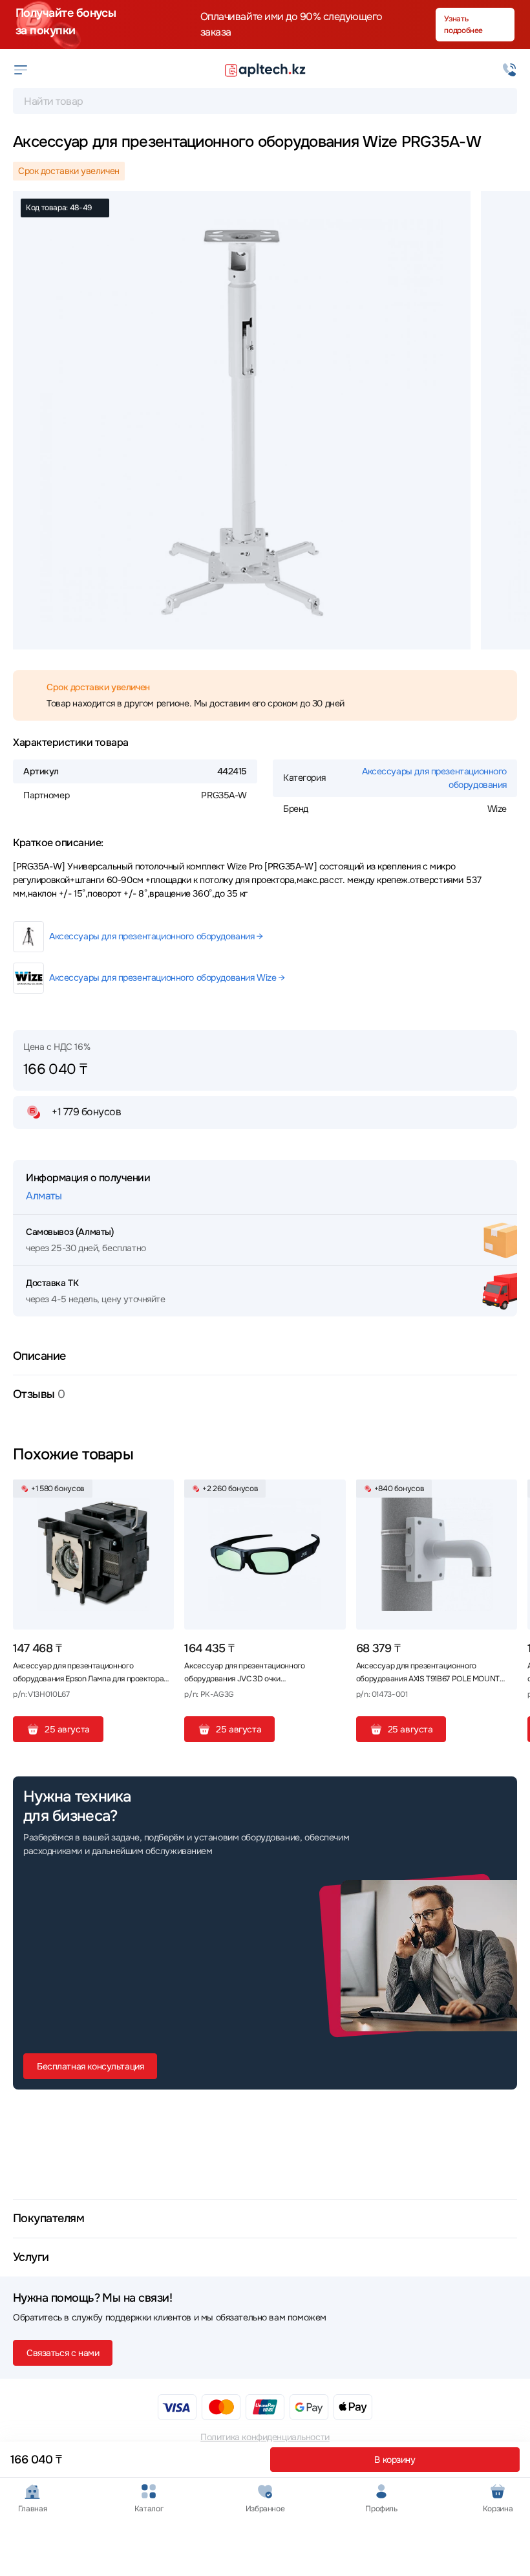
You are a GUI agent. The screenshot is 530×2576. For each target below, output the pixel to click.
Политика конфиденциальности (265, 2437)
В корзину (395, 2460)
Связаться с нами (63, 2353)
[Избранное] (159, 1494)
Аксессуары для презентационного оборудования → (156, 936)
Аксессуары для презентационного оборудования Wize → (167, 977)
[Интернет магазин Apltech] (265, 70)
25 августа (67, 1729)
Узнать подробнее (463, 25)
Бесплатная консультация (90, 2066)
